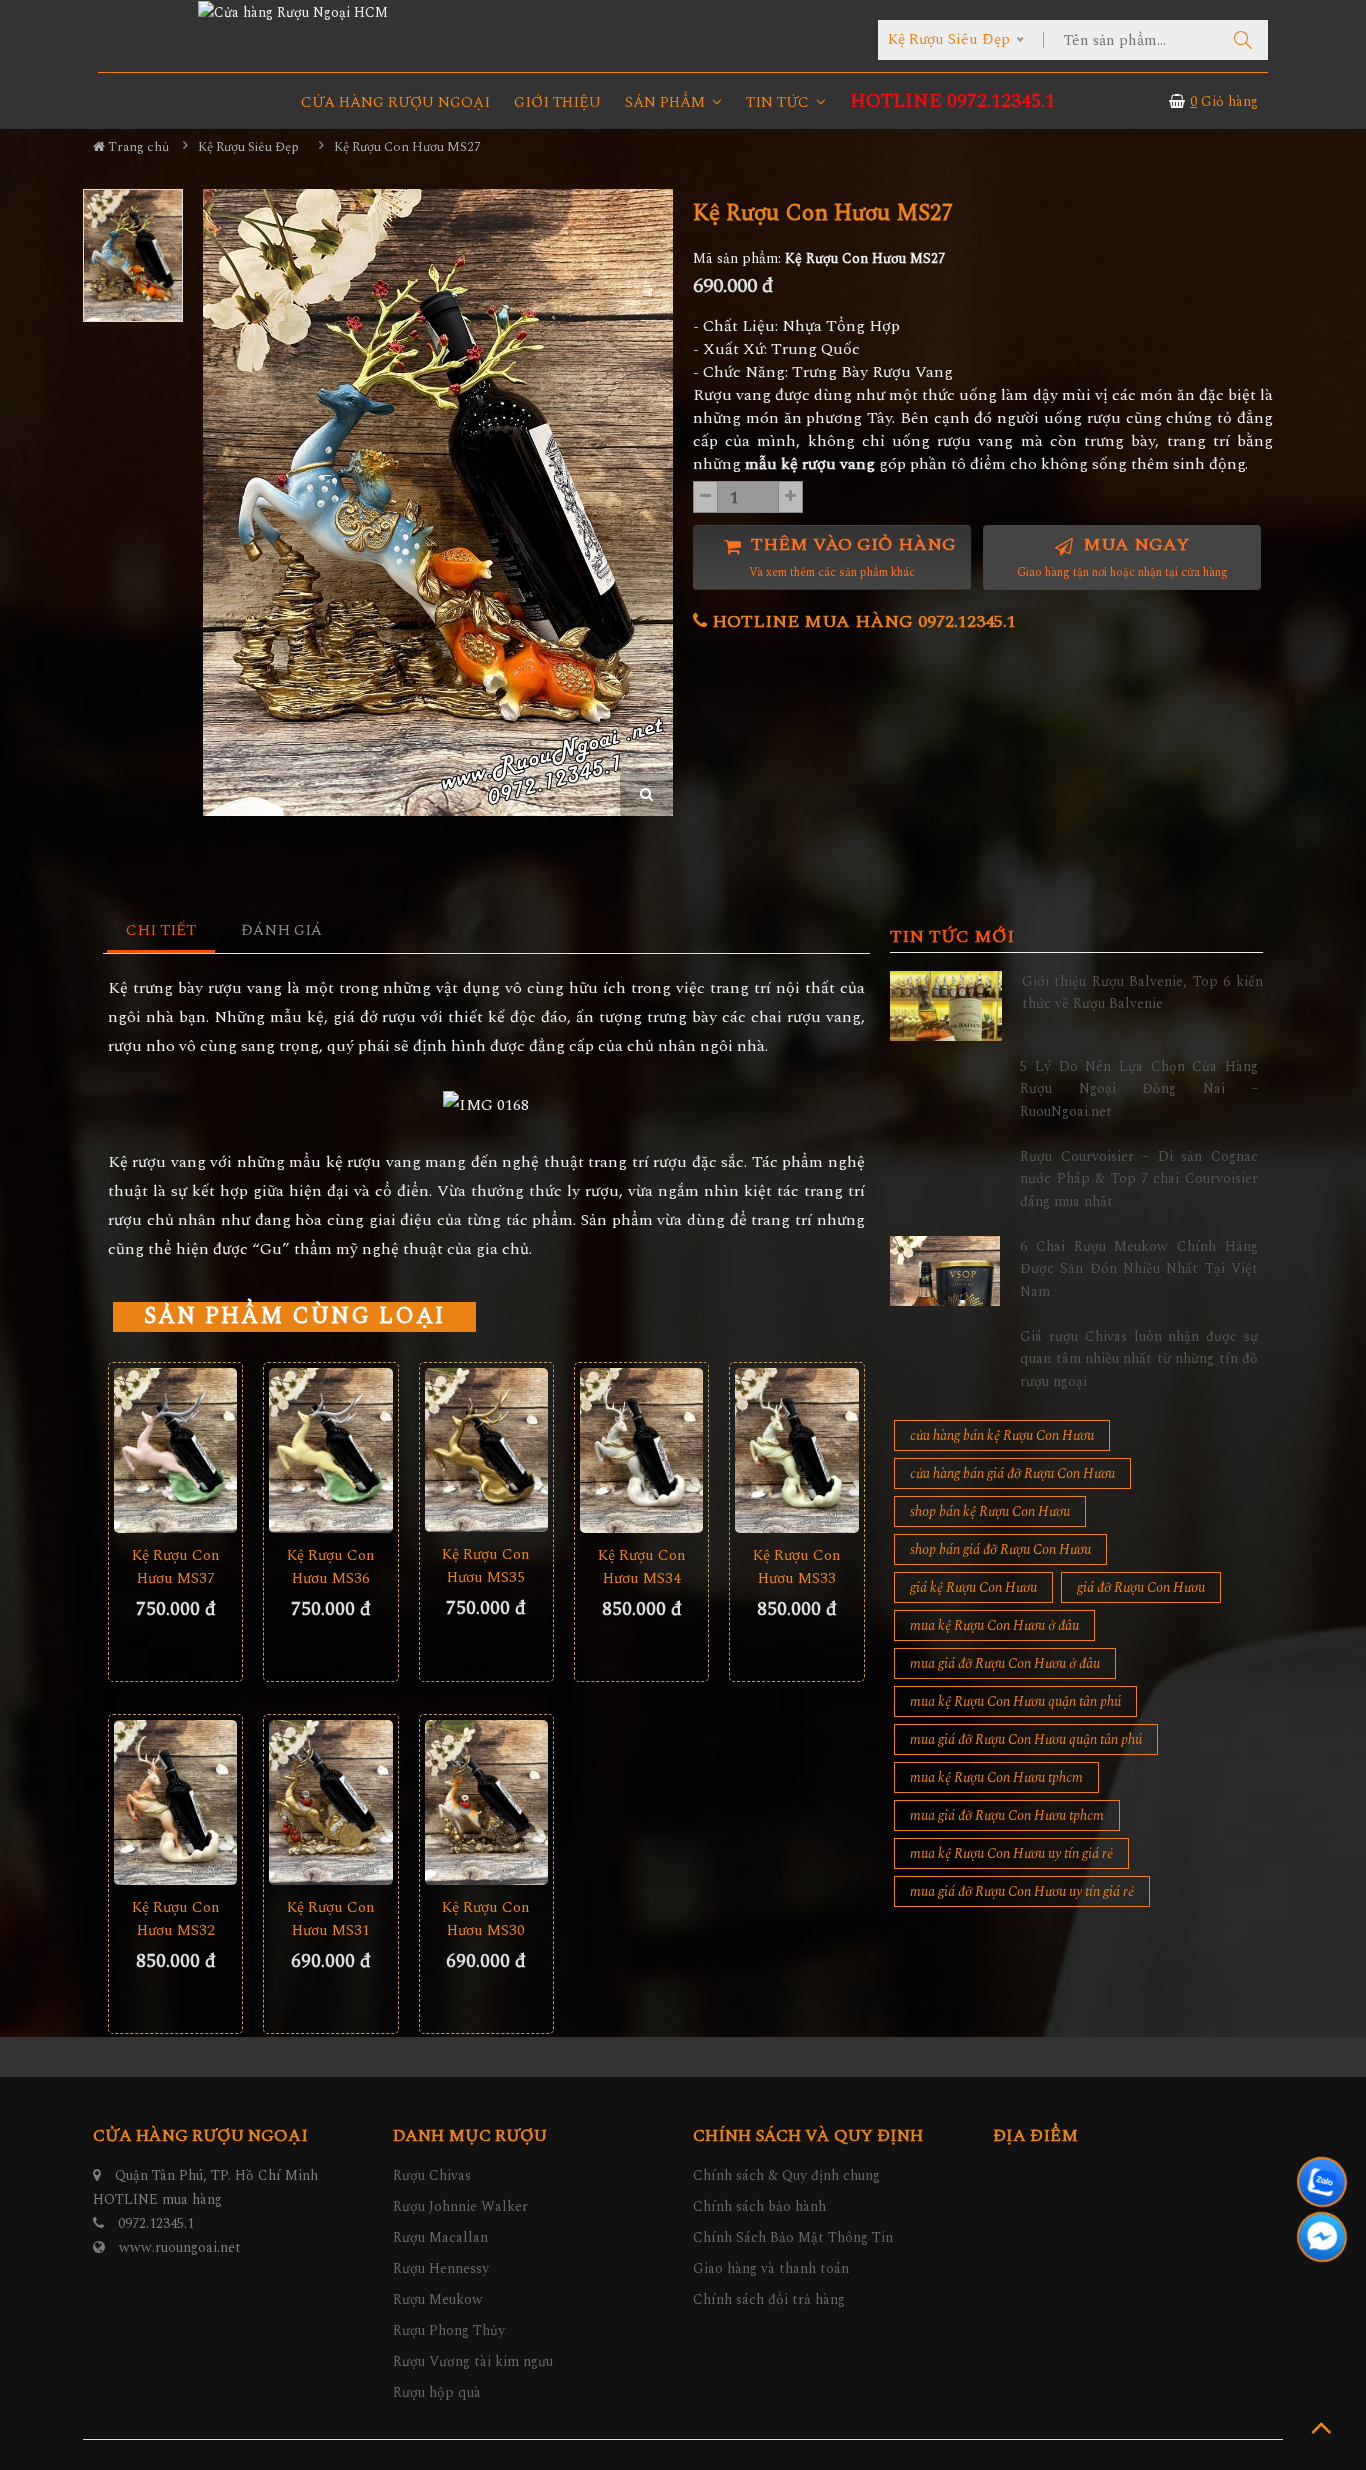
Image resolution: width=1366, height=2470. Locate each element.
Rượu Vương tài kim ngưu (473, 2361)
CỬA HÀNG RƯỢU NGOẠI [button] (395, 102)
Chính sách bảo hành (759, 2206)
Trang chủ (137, 147)
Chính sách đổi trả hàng (769, 2299)
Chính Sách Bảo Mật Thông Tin (793, 2237)
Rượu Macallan (440, 2237)
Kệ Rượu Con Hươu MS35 (486, 1566)
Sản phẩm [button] (667, 102)
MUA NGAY (1122, 556)
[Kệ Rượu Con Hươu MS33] (796, 1450)
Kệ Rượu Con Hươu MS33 (797, 1567)
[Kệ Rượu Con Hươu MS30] (486, 1802)
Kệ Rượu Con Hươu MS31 (331, 1919)
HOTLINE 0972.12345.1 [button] (952, 101)
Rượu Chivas (432, 2175)
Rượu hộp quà (437, 2392)
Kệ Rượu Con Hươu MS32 (176, 1919)
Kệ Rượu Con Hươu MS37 (176, 1567)
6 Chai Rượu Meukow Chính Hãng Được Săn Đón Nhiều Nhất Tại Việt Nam (1139, 1269)
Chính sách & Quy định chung (786, 2175)
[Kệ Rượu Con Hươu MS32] (175, 1802)
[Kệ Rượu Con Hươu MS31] (330, 1802)
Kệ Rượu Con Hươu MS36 (331, 1567)
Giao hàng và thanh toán (771, 2268)
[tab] (161, 931)
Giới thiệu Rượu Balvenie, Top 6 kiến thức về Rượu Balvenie (1142, 992)
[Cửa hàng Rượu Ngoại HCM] (293, 12)
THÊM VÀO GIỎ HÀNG (851, 556)
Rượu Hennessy (441, 2268)
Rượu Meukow (438, 2299)
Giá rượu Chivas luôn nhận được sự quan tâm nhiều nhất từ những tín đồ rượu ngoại (1139, 1359)
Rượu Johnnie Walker (460, 2206)
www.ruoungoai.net (180, 2247)
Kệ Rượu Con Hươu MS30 (486, 1919)
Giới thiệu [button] (557, 102)
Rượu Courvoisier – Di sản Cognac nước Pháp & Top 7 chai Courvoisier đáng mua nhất (1139, 1179)
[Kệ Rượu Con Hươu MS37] (175, 1450)
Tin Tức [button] (779, 102)
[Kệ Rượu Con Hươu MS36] (330, 1450)
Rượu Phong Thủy (449, 2330)
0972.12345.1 (156, 2223)
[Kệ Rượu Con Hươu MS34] (641, 1450)
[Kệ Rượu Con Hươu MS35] (486, 1450)
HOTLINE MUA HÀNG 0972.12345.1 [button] (861, 621)
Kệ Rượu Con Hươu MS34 (642, 1567)
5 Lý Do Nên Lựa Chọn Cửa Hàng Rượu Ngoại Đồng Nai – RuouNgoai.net (1139, 1089)
